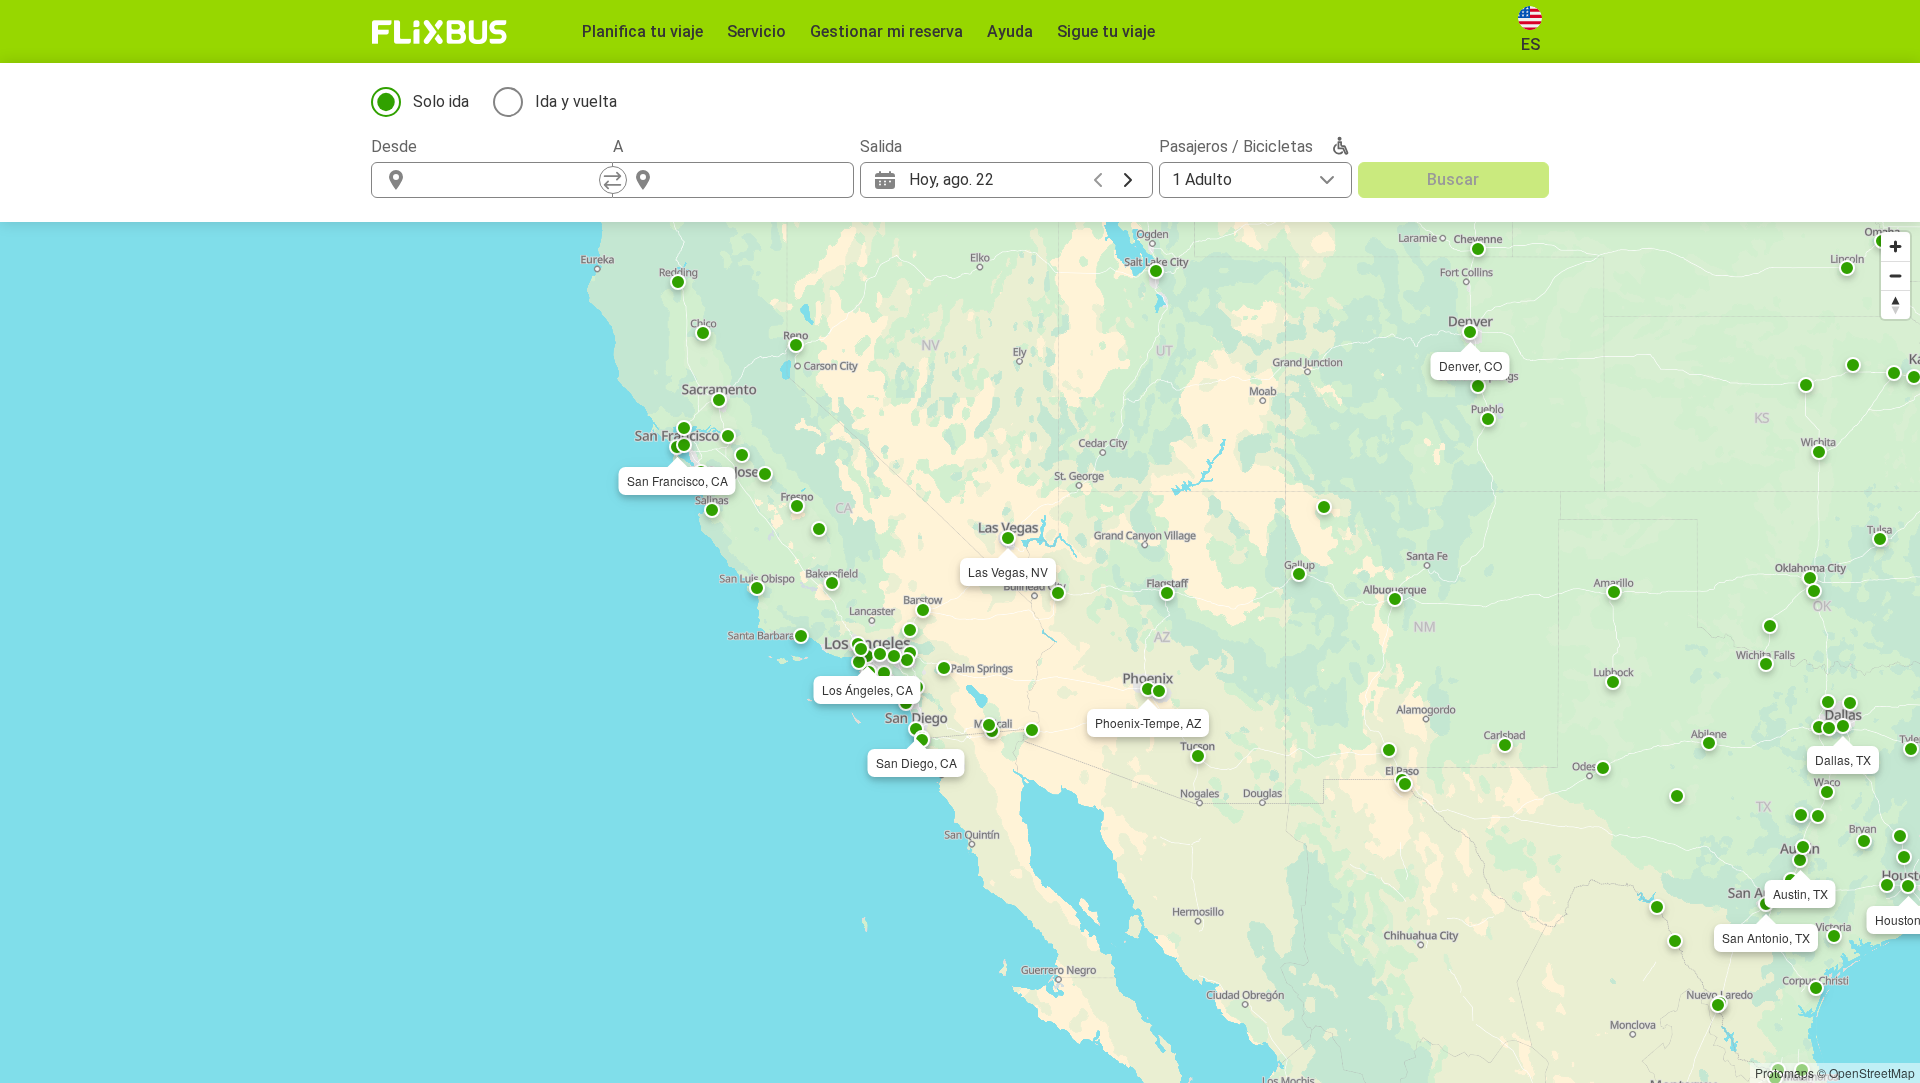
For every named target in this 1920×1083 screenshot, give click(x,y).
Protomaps (1784, 1072)
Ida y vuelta (576, 101)
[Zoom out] (1895, 275)
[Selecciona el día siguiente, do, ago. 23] (1128, 180)
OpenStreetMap (1872, 1072)
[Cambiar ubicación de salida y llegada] (613, 180)
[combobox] (510, 180)
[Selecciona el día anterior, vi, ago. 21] (1098, 180)
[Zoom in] (1895, 246)
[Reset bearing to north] (1895, 304)
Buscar (1453, 179)
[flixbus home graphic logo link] (439, 32)
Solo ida (441, 101)
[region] (960, 652)
